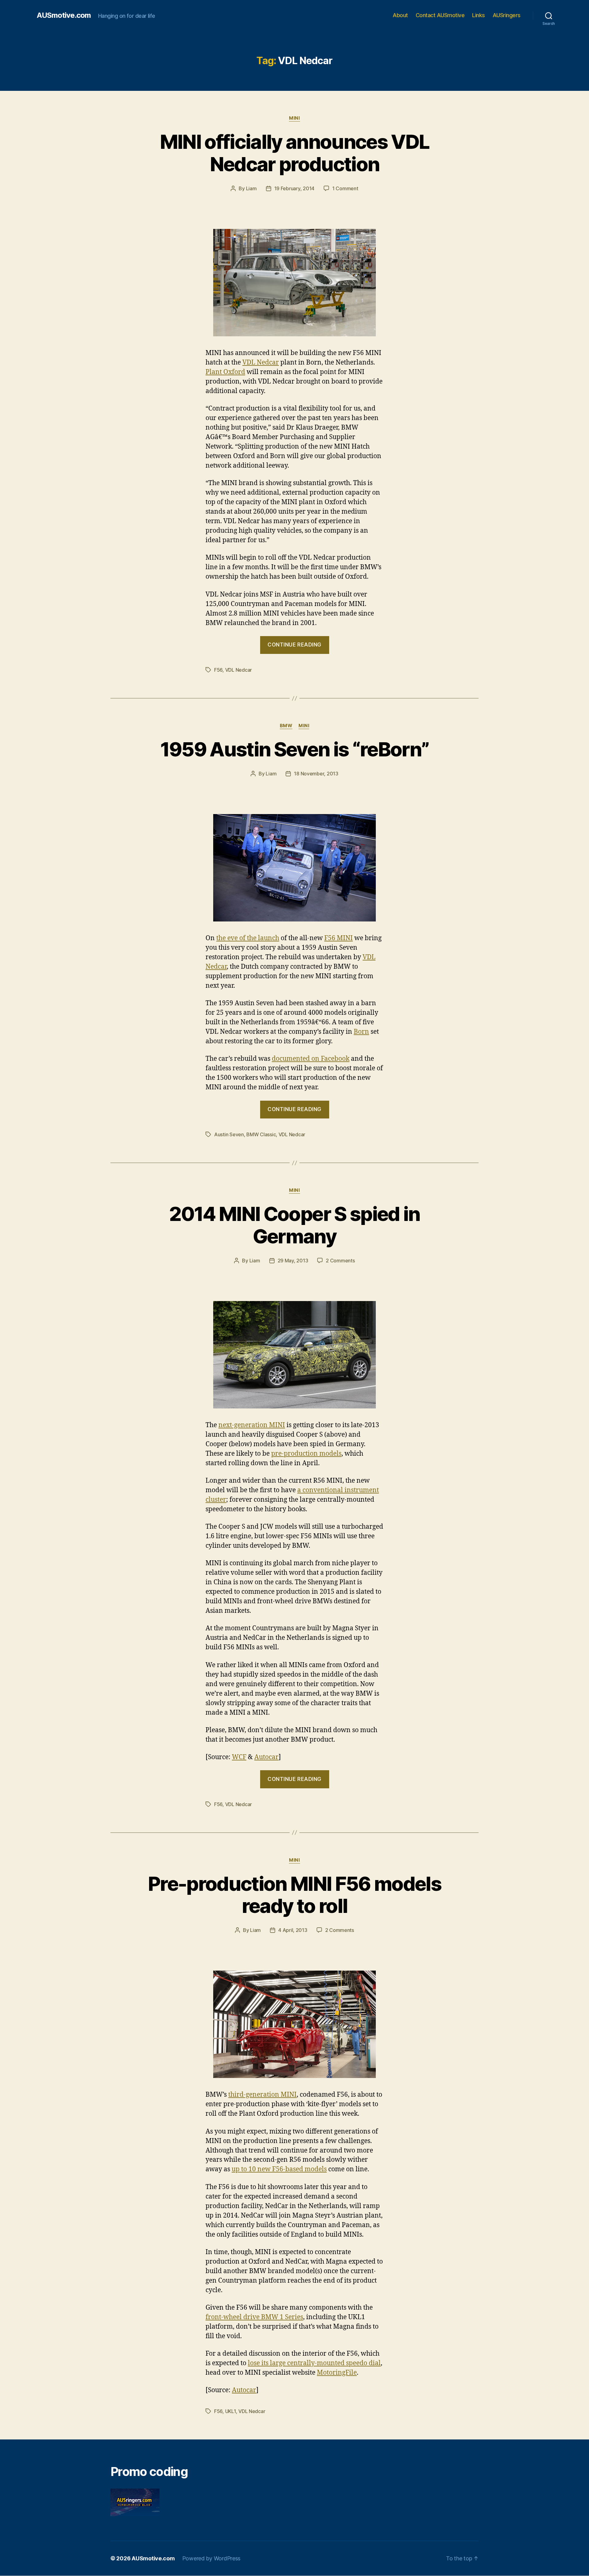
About (400, 15)
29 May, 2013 (293, 1261)
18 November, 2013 (316, 774)
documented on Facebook (311, 1059)
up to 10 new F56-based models (279, 2169)
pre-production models (306, 1454)
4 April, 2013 (293, 1930)
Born (361, 1032)
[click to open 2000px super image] (294, 283)
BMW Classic (261, 1134)
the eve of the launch (248, 938)
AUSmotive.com (64, 15)
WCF (239, 1757)
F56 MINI (339, 938)
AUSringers (507, 15)
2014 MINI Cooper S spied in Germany (294, 1225)
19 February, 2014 (294, 188)
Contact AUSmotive (440, 15)
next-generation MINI (252, 1425)
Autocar (266, 1757)
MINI (294, 118)
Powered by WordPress (212, 2558)
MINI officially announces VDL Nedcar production (295, 153)
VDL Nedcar (261, 363)
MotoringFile (337, 2373)
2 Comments (340, 1261)
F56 (218, 670)
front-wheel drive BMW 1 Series (254, 2317)
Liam (251, 188)
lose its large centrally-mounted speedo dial (314, 2363)
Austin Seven (229, 1134)
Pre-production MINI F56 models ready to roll (294, 1895)
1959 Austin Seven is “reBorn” (295, 749)
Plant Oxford (225, 372)
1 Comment (345, 188)
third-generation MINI (262, 2095)
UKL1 (231, 2411)
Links (479, 15)
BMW (286, 726)
